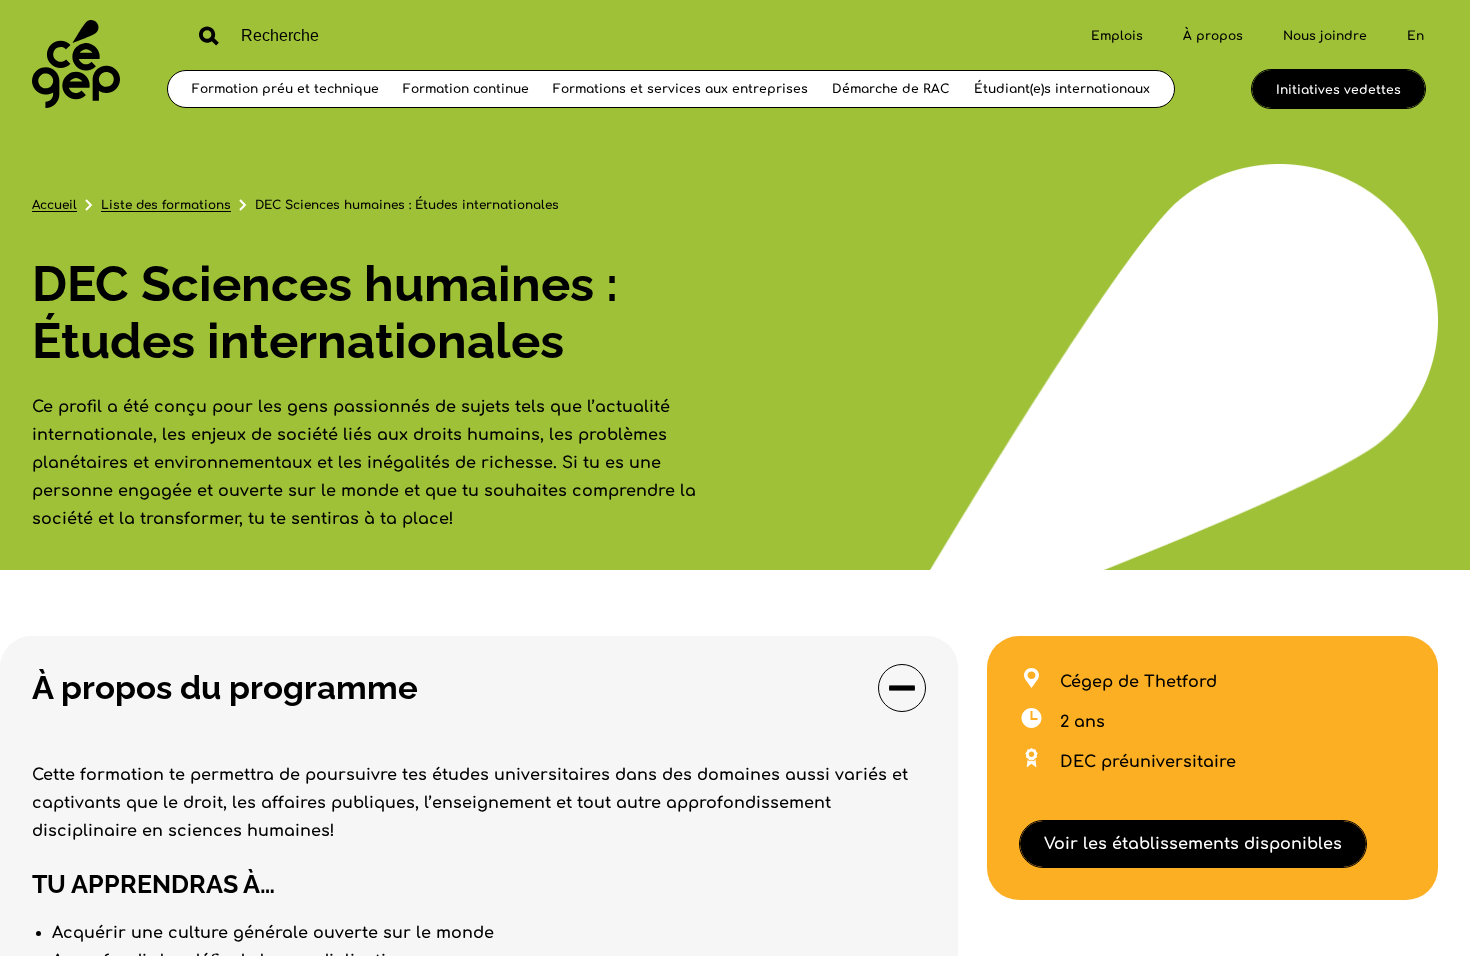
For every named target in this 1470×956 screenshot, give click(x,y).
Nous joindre (1325, 36)
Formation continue (466, 89)
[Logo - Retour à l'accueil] (76, 66)
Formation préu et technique (285, 89)
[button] (479, 688)
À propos (1213, 36)
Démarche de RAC (891, 89)
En (1415, 36)
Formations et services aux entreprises (680, 89)
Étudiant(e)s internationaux (1062, 89)
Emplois (1117, 36)
